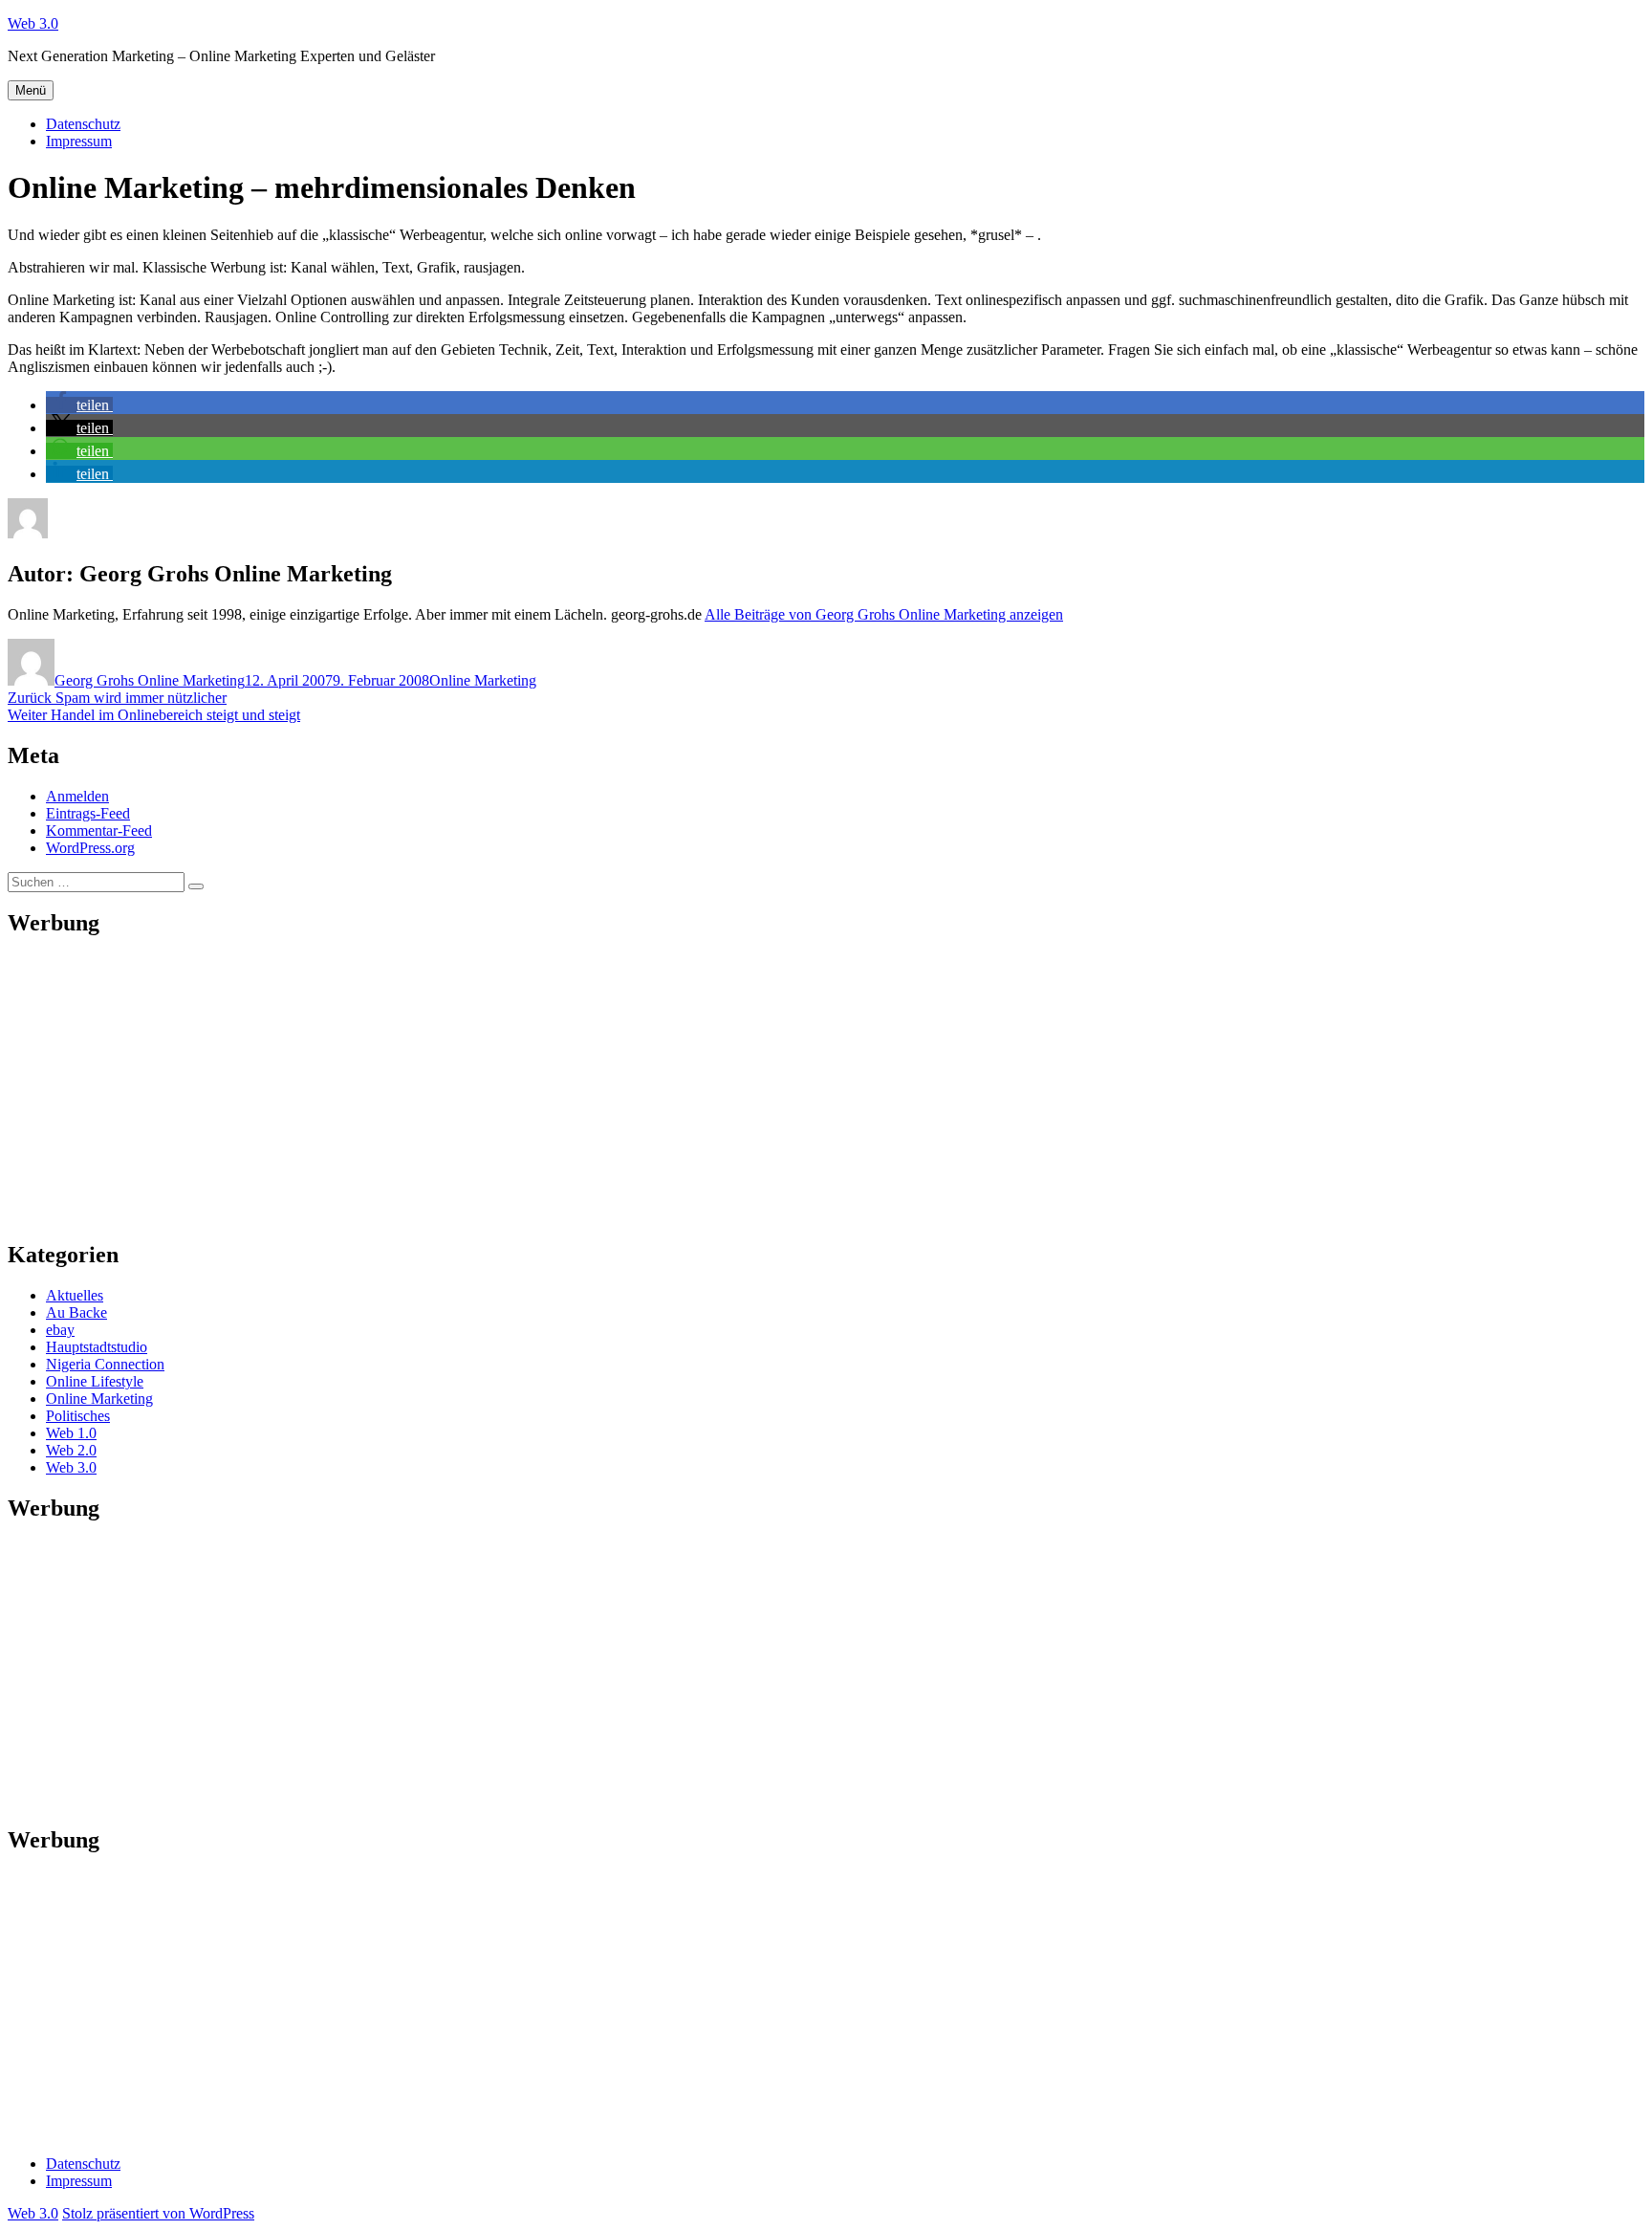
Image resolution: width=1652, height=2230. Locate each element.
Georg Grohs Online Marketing (150, 680)
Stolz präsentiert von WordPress (158, 2213)
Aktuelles (75, 1295)
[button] (79, 405)
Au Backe (76, 1312)
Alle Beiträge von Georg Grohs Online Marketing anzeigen (884, 614)
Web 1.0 (71, 1433)
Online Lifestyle (95, 1381)
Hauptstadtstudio (97, 1347)
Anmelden (77, 796)
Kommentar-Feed (99, 831)
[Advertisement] (581, 1089)
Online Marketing (483, 680)
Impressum (79, 141)
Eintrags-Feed (88, 813)
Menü (31, 90)
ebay (60, 1330)
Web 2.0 (71, 1450)
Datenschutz (83, 124)
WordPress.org (90, 848)
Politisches (78, 1416)
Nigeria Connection (105, 1364)
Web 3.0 (33, 23)
